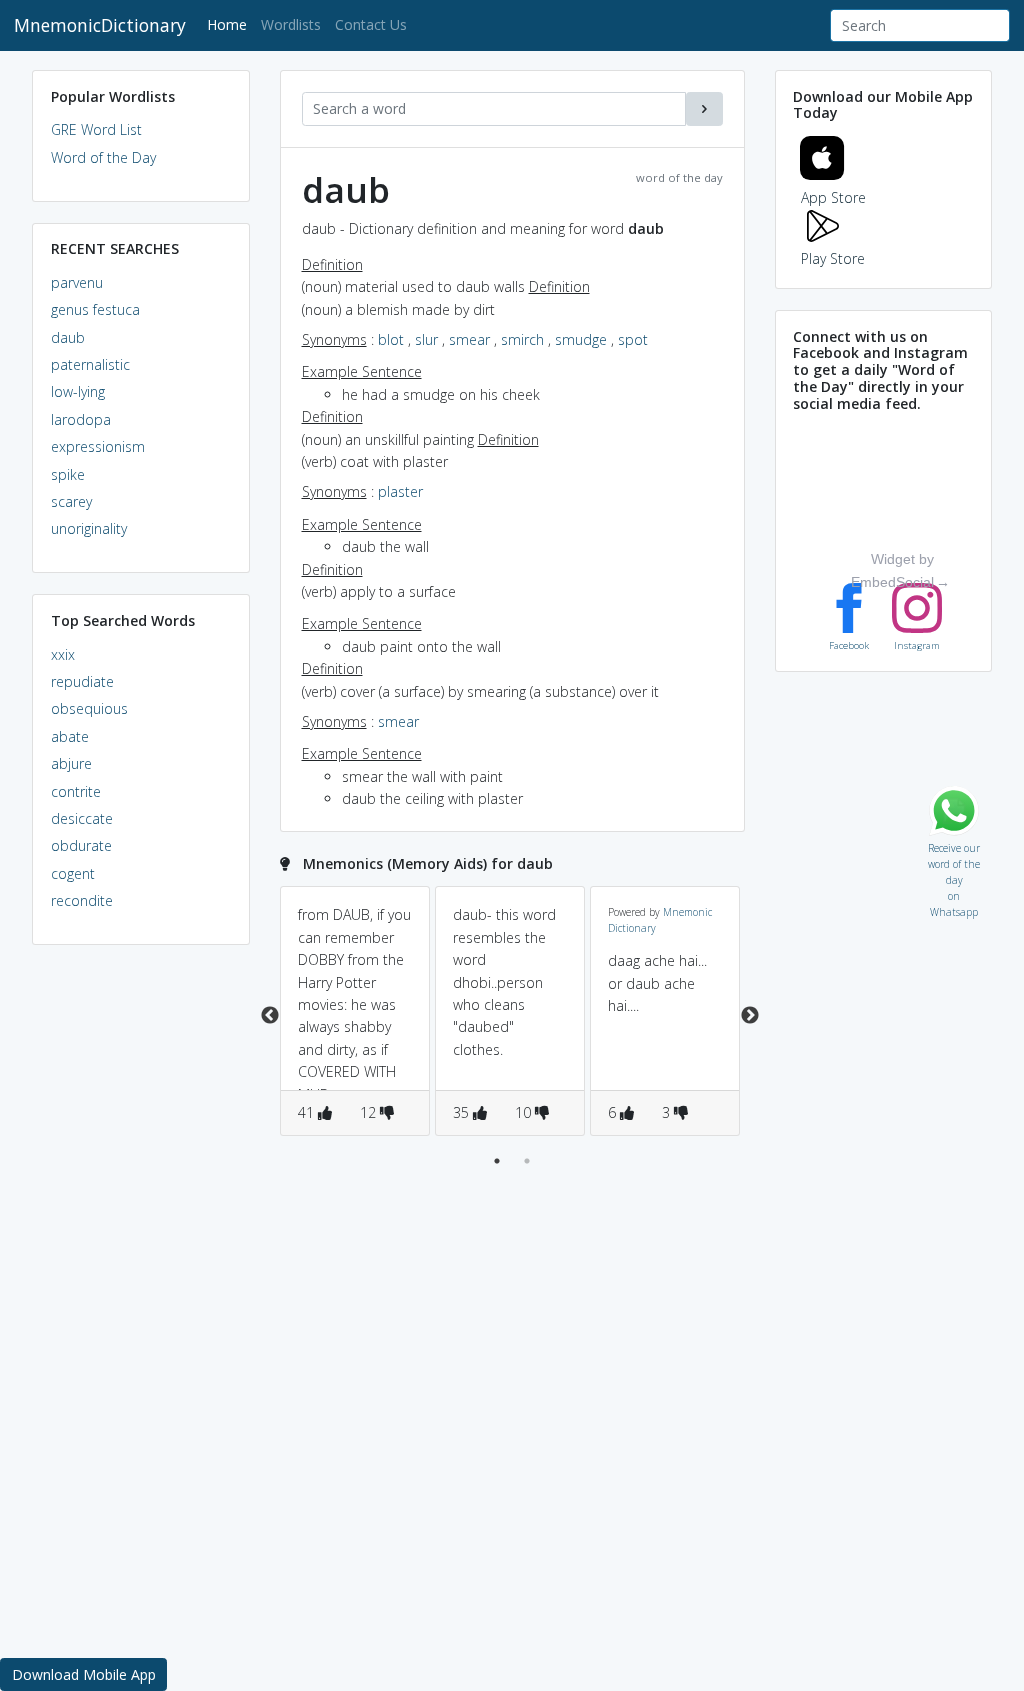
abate (70, 736)
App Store (833, 197)
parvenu (77, 282)
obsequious (89, 708)
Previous (270, 1016)
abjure (71, 763)
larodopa (81, 419)
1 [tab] (497, 1161)
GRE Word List (96, 129)
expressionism (98, 446)
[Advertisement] (141, 1266)
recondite (82, 900)
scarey (71, 501)
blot (391, 339)
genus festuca (95, 309)
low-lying (78, 391)
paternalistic (90, 364)
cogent (73, 873)
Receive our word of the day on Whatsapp (954, 843)
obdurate (81, 845)
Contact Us (371, 24)
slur (426, 339)
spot (633, 339)
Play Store (833, 258)
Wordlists (291, 24)
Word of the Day (103, 157)
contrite (76, 791)
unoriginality (89, 528)
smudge (581, 339)
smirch (522, 339)
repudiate (82, 681)
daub (68, 337)
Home (230, 24)
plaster (400, 491)
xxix (63, 654)
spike (68, 474)
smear (469, 339)
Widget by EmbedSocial (892, 570)
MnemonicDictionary (100, 25)
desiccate (82, 818)
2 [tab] (527, 1161)
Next (750, 1016)
